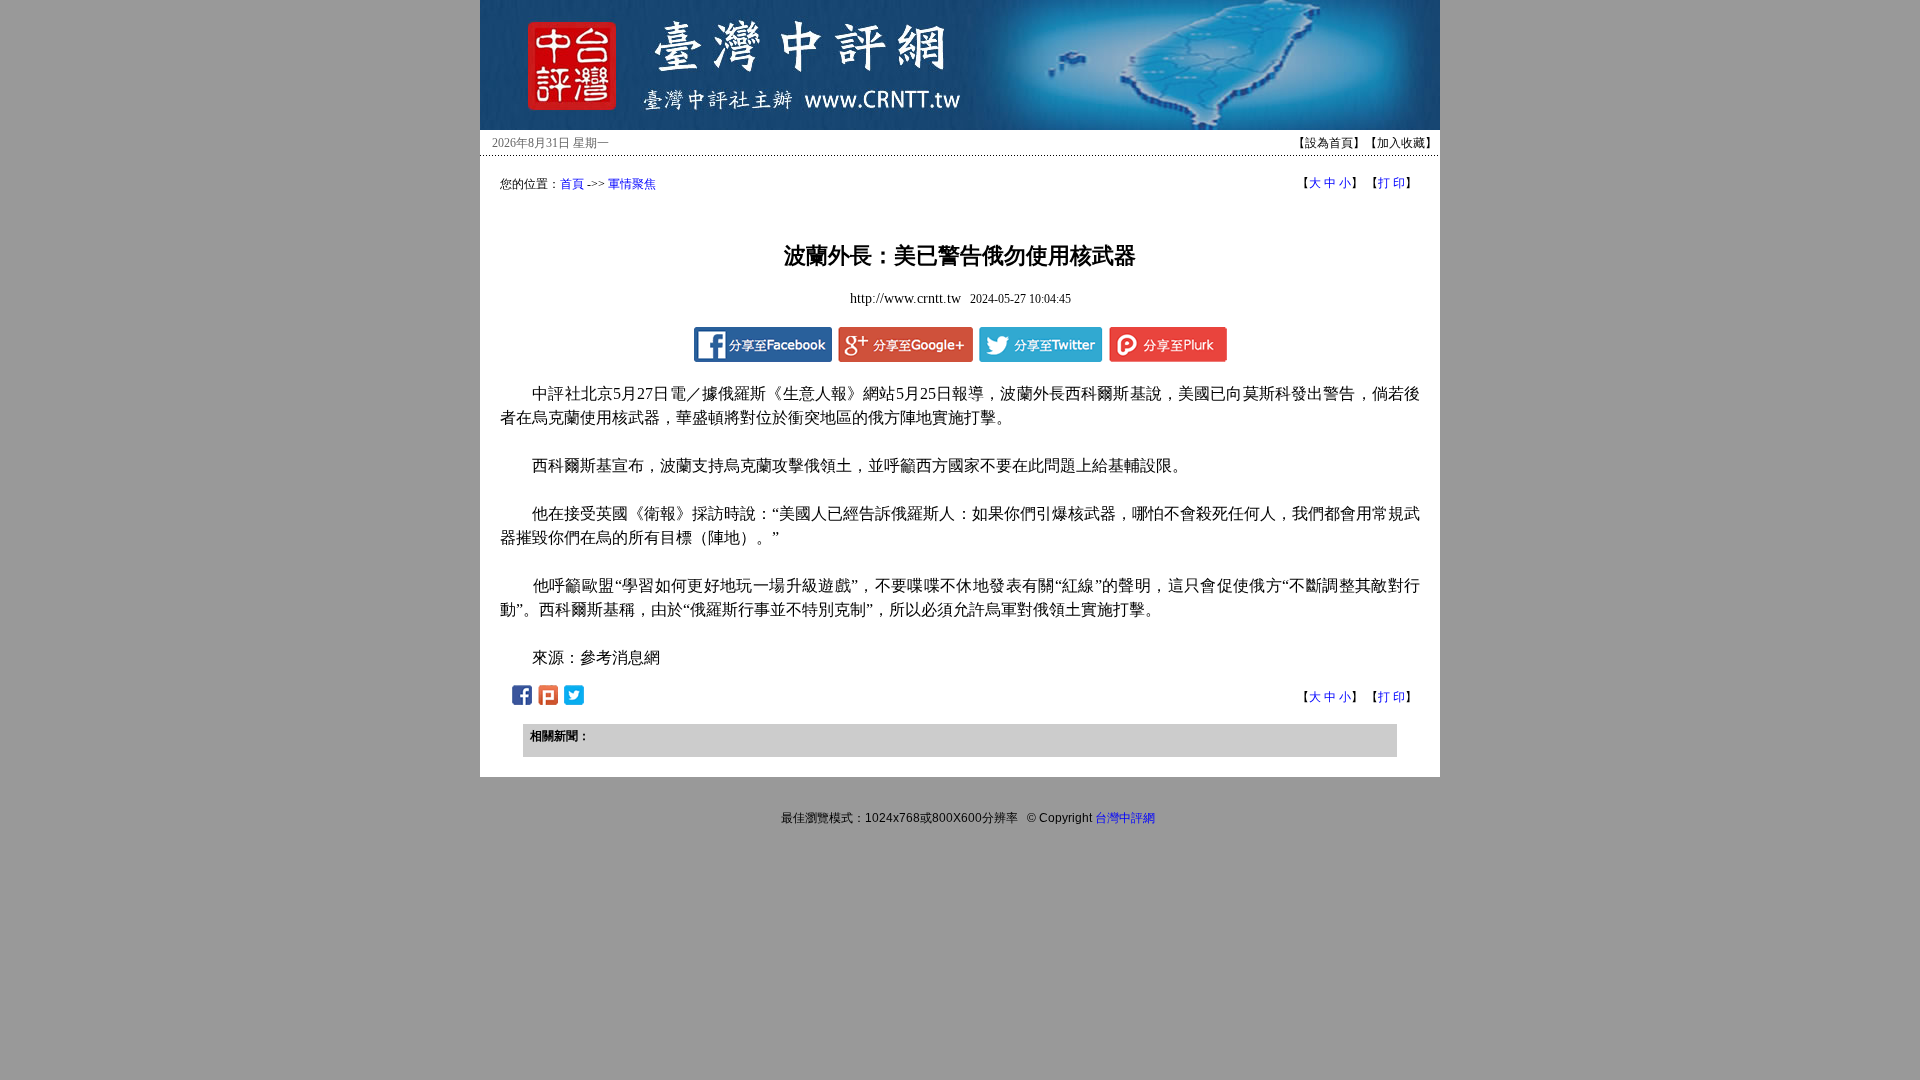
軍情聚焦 (632, 184)
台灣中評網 (1125, 818)
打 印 (1391, 183)
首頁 (572, 184)
